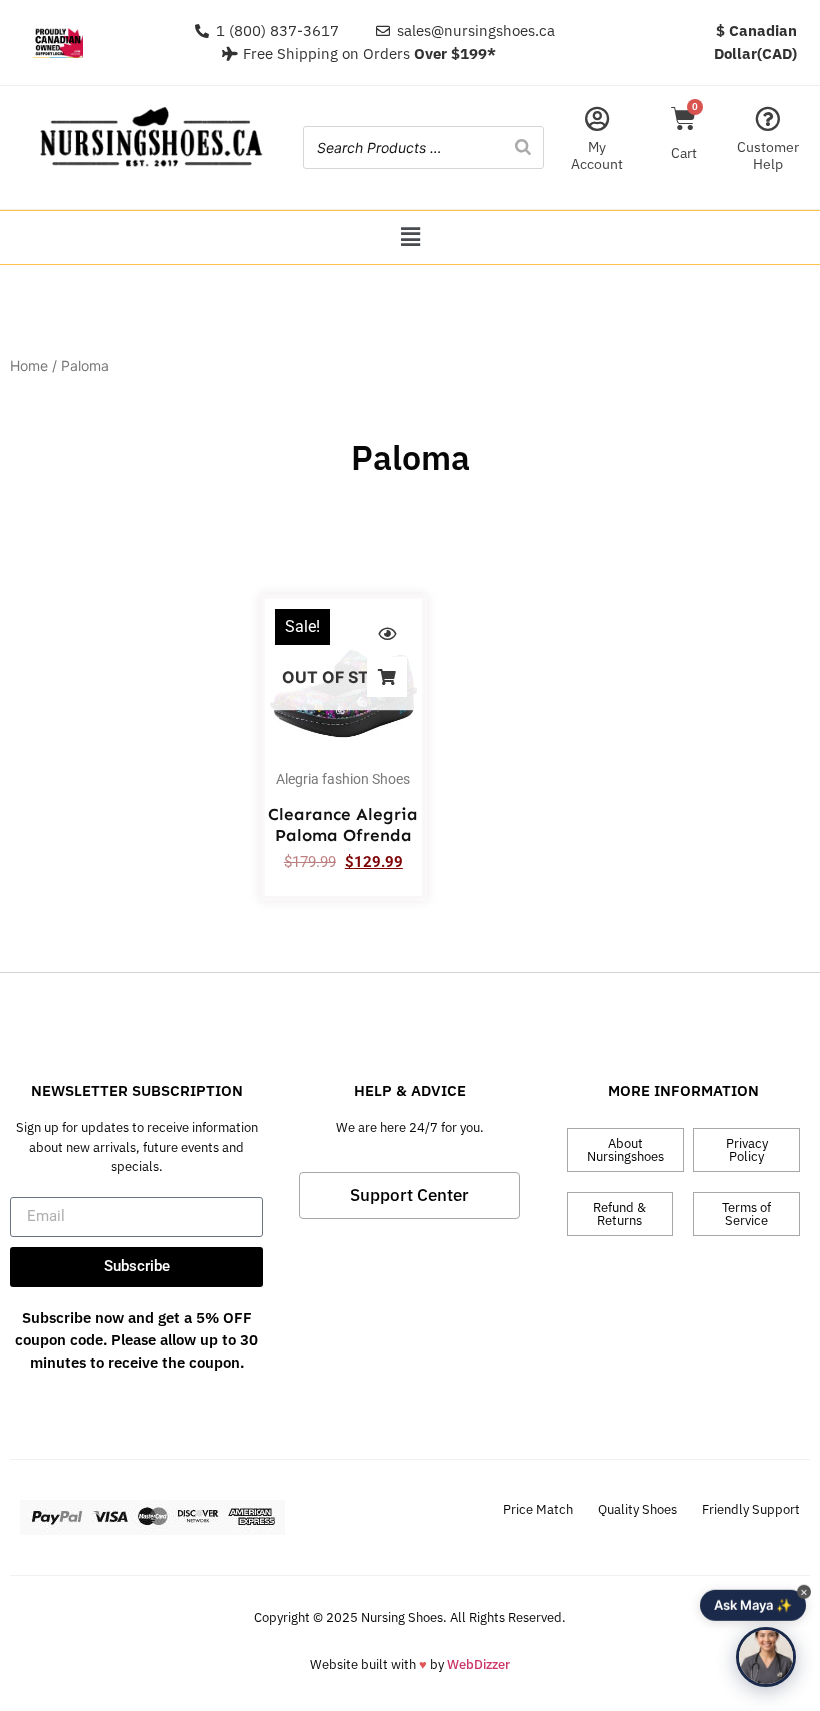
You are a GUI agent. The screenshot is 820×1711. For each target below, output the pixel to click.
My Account (597, 155)
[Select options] (387, 677)
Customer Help (768, 155)
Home (29, 365)
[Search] (523, 147)
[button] (410, 237)
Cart (684, 153)
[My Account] (597, 118)
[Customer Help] (767, 118)
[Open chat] (766, 1657)
